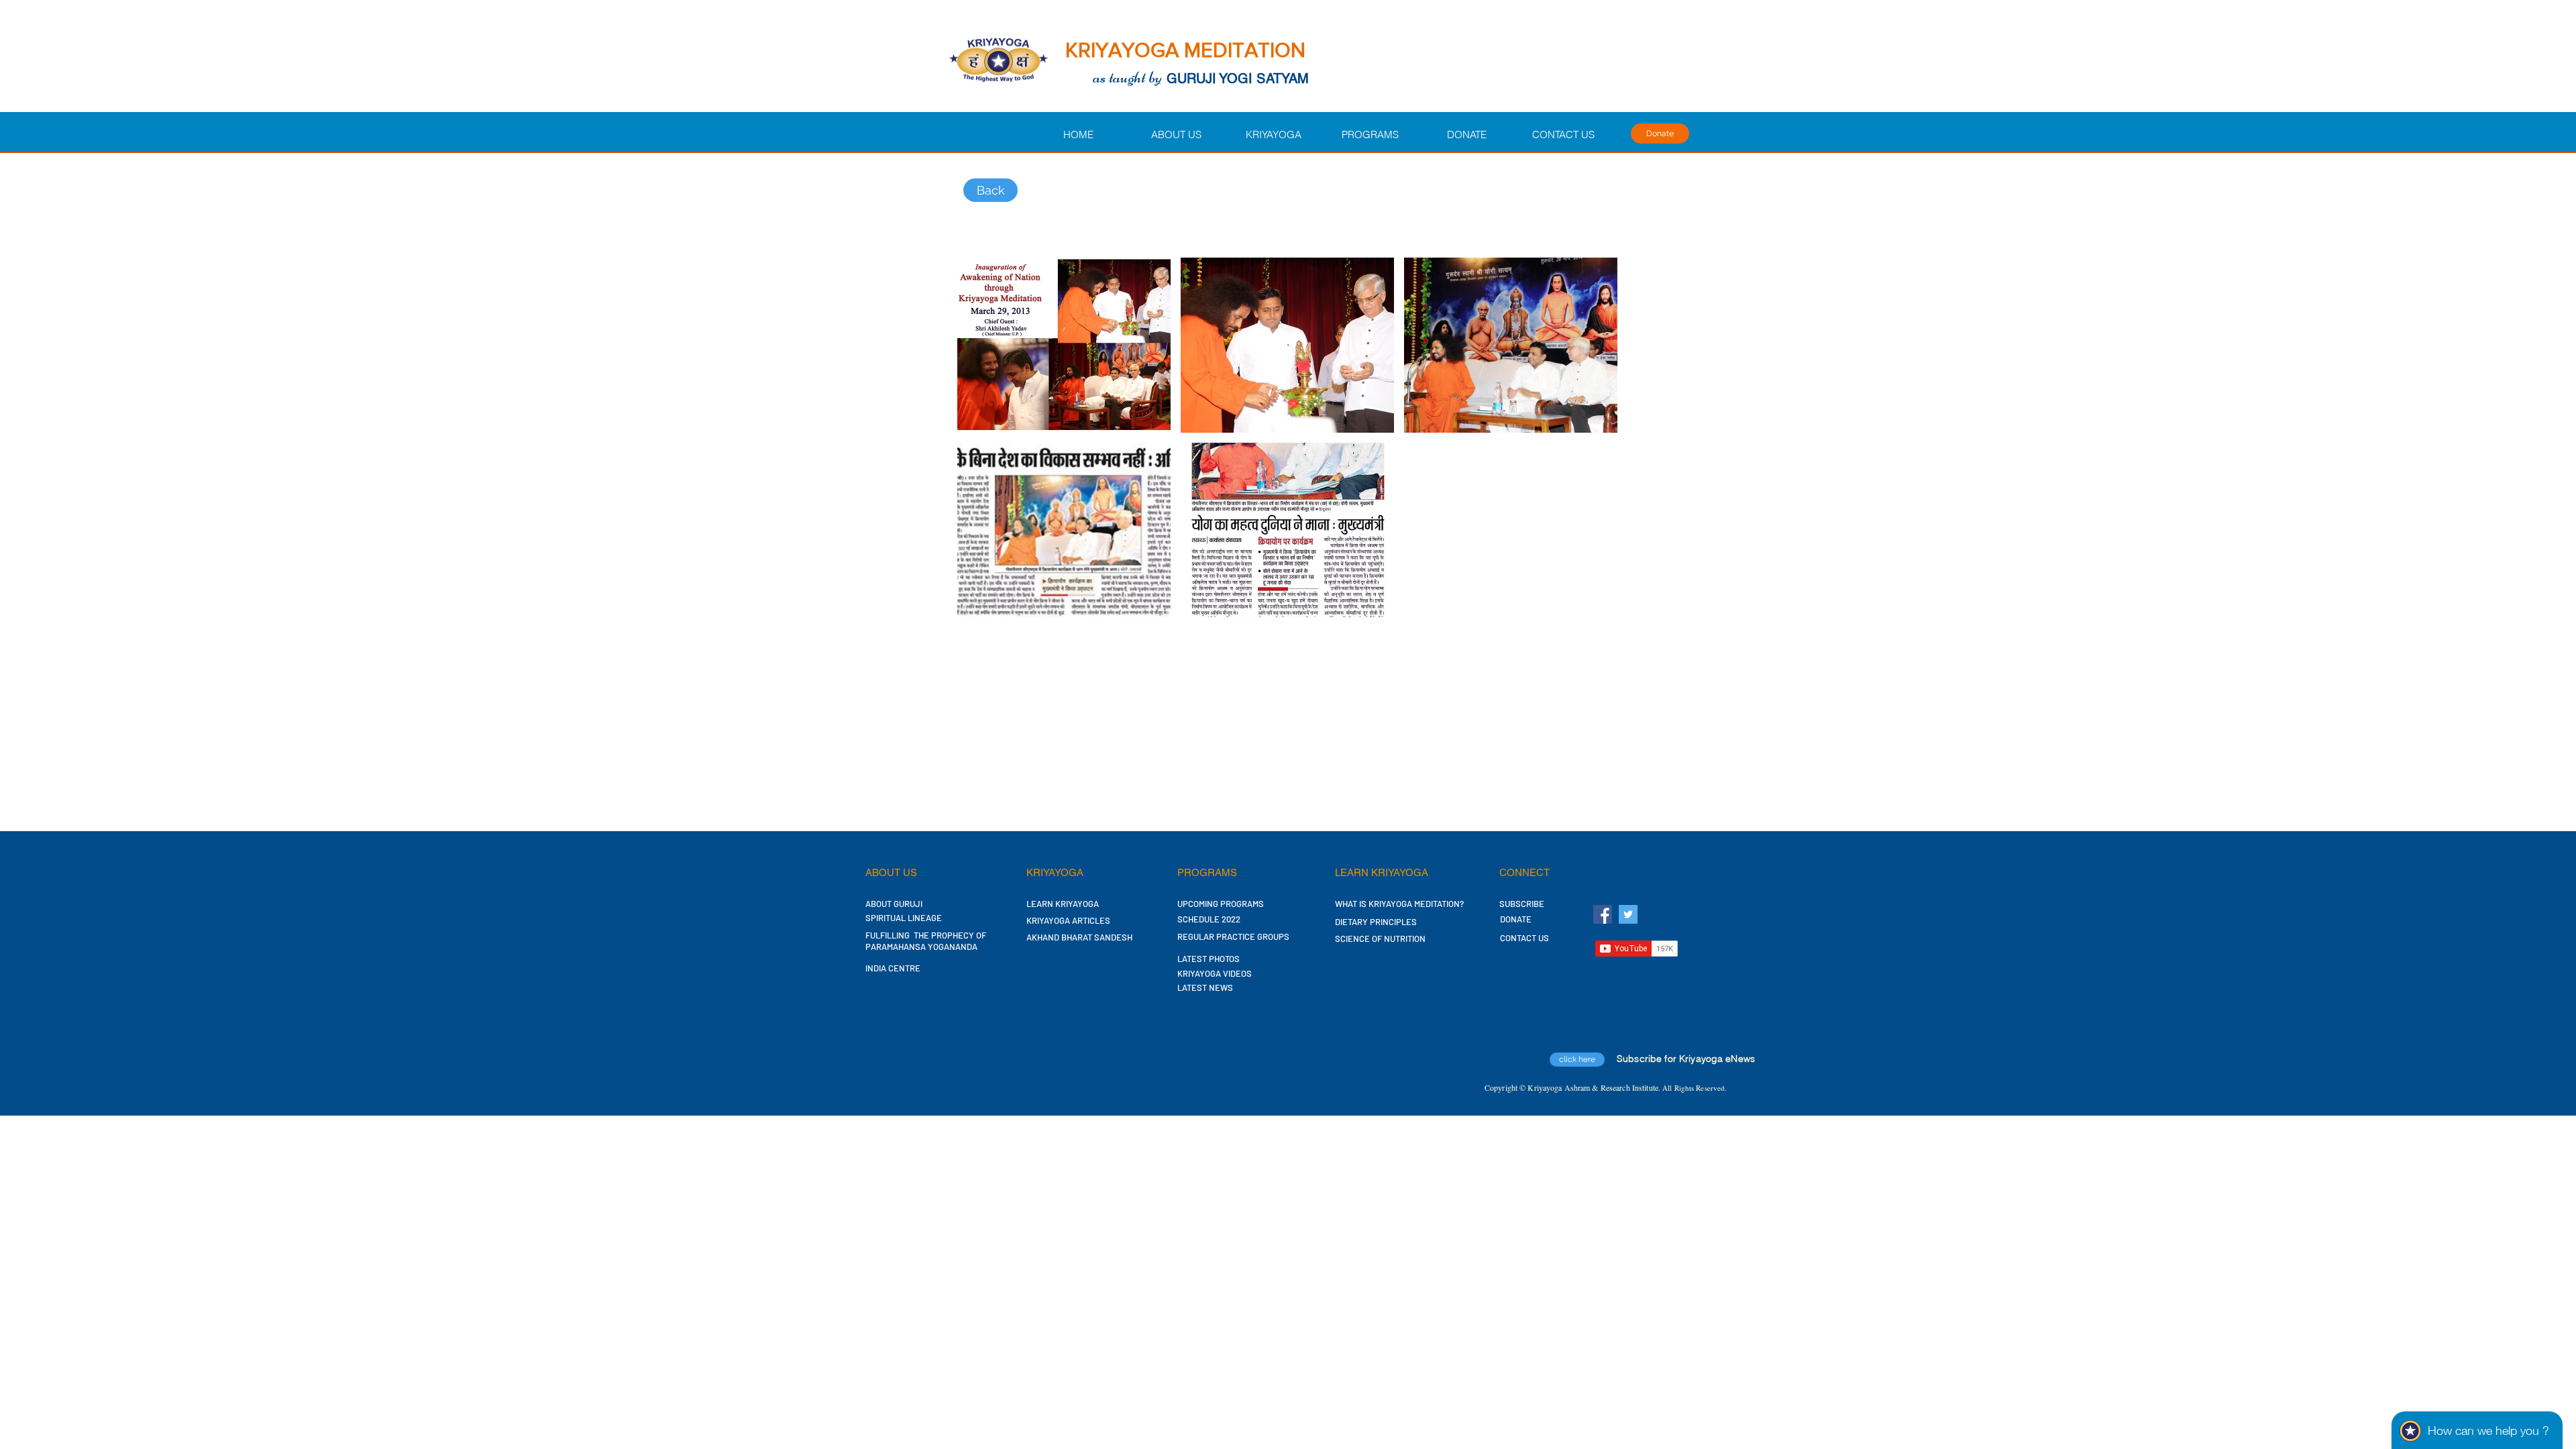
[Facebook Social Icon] (1603, 914)
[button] (1064, 345)
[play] (1589, 605)
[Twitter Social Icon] (1628, 914)
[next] (1593, 444)
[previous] (982, 444)
